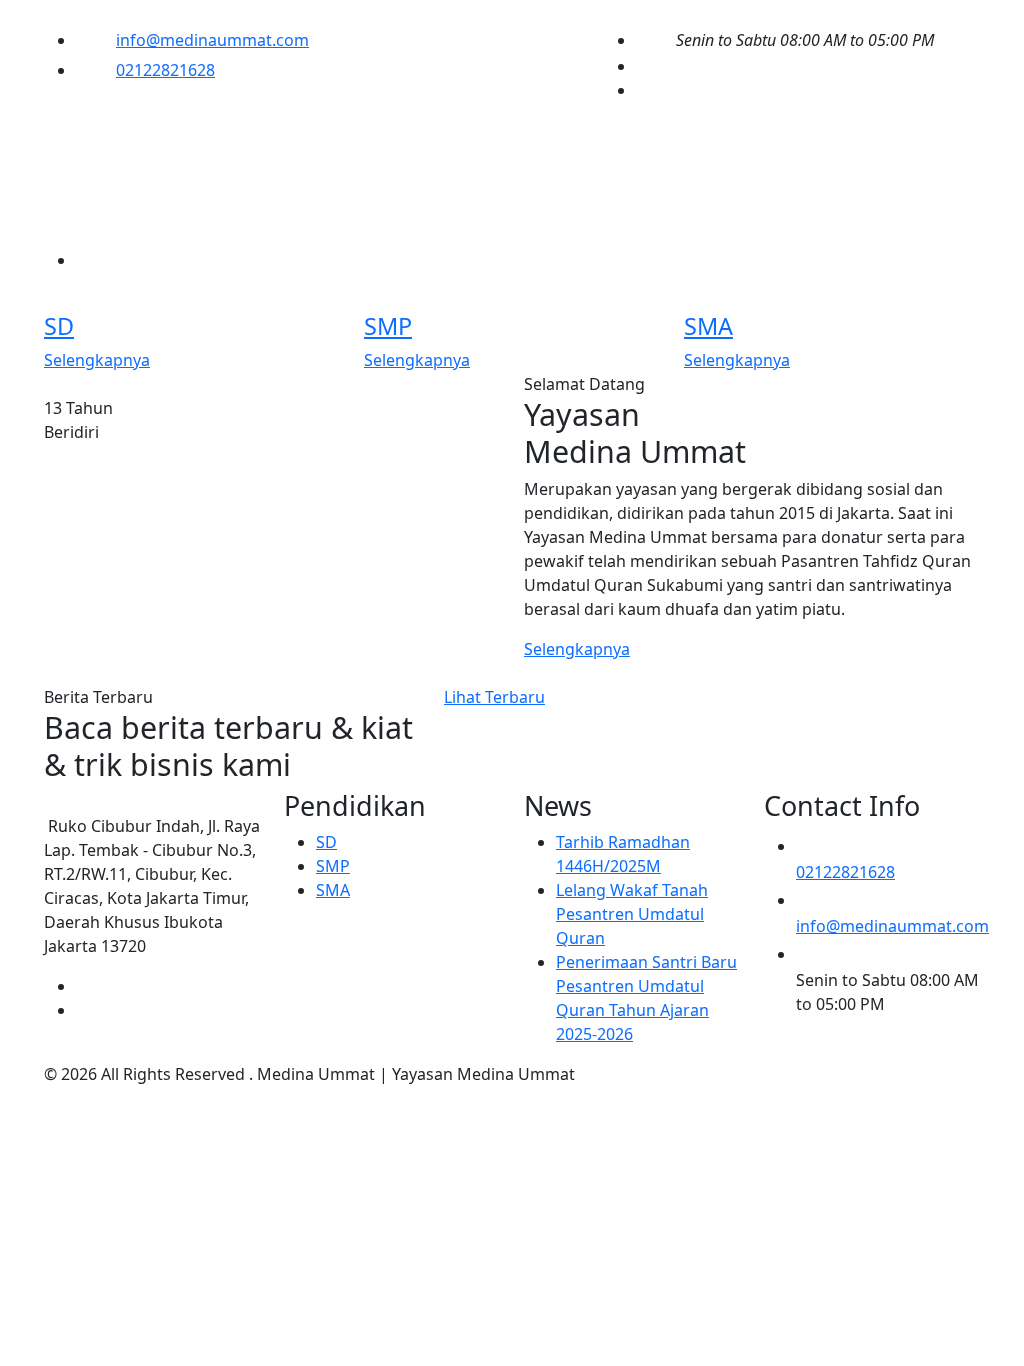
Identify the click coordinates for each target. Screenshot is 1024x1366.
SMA (708, 326)
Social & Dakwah (569, 168)
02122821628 (165, 70)
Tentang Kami (222, 168)
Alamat (294, 221)
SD (59, 326)
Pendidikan (385, 168)
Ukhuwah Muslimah (127, 221)
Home (79, 168)
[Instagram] (642, 90)
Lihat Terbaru (494, 697)
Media (722, 168)
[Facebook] (642, 66)
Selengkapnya (97, 360)
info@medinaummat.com (212, 40)
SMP (388, 326)
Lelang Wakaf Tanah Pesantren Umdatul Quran (632, 914)
